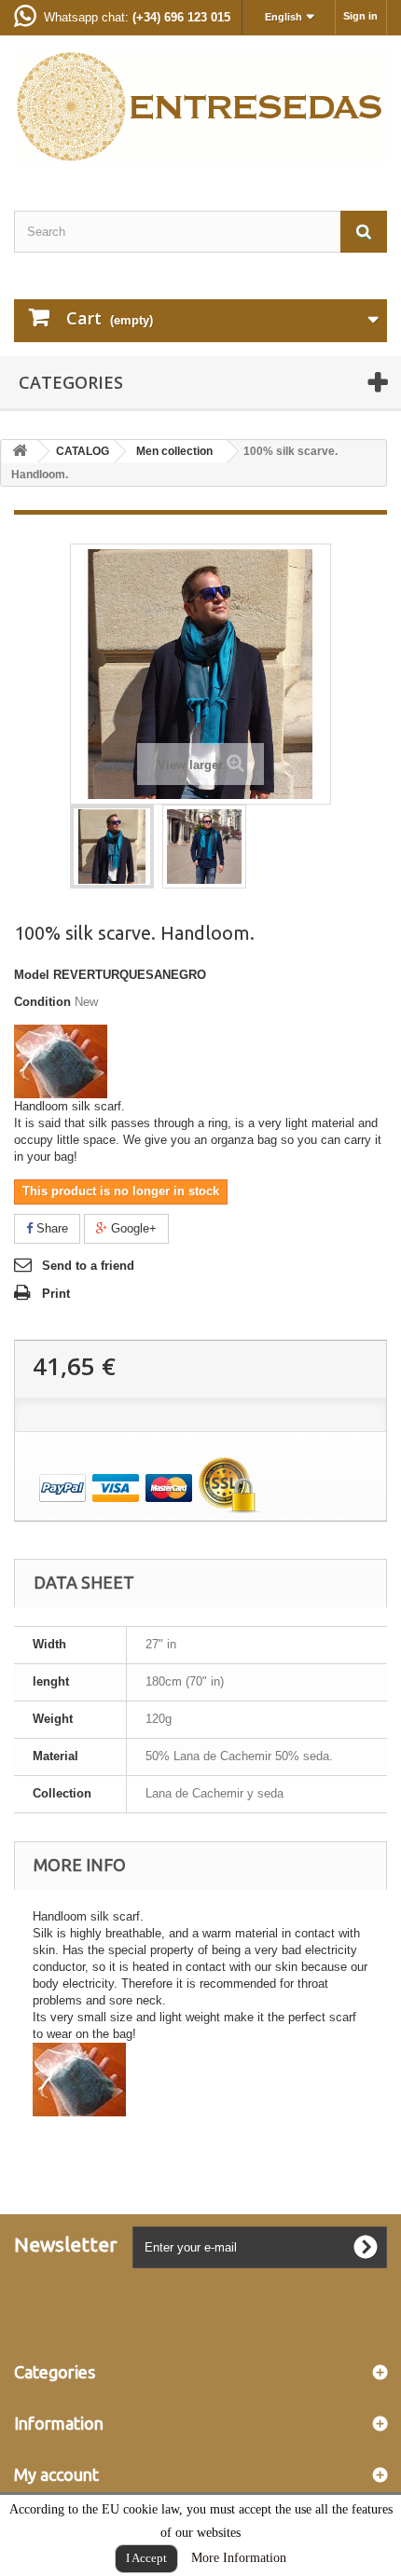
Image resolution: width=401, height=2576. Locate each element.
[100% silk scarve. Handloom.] (112, 847)
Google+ (132, 1228)
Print (56, 1294)
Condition (42, 1002)
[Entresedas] (200, 107)
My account (56, 2474)
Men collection (174, 451)
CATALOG (83, 451)
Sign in (360, 16)
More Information (239, 2558)
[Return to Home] (20, 452)
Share (50, 1228)
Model (32, 975)
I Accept (146, 2558)
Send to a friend (88, 1266)
